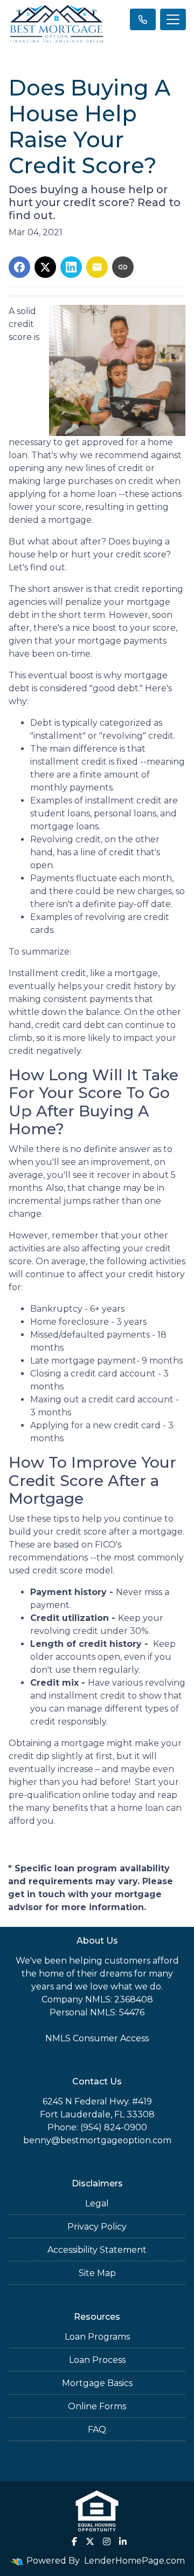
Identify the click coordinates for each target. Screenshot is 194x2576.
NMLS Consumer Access (97, 2038)
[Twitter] (90, 2541)
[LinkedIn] (123, 2541)
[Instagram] (107, 2541)
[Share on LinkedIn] (71, 267)
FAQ (97, 2430)
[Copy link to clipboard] (123, 267)
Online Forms (97, 2406)
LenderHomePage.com (134, 2561)
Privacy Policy (97, 2227)
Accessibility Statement (97, 2250)
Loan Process (97, 2360)
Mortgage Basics (97, 2383)
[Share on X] (45, 267)
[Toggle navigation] (173, 19)
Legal (97, 2203)
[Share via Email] (97, 267)
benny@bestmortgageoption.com (97, 2140)
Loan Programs (97, 2337)
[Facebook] (74, 2541)
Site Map (97, 2273)
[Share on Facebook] (19, 267)
